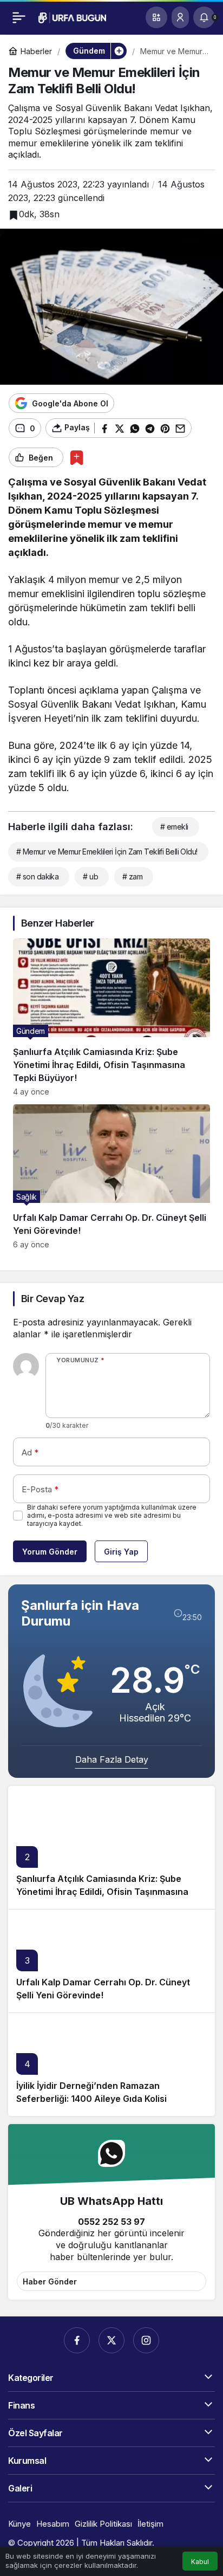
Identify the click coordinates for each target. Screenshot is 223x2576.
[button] (156, 17)
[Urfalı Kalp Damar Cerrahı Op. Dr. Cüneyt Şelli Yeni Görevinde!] (111, 1177)
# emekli (174, 827)
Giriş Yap (121, 1552)
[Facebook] (77, 2340)
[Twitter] (111, 2340)
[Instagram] (146, 2340)
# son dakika (37, 876)
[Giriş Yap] (180, 17)
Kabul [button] (200, 2562)
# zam (132, 876)
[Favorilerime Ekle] (77, 458)
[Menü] (19, 17)
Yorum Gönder (50, 1552)
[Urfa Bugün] (72, 17)
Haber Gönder (50, 2281)
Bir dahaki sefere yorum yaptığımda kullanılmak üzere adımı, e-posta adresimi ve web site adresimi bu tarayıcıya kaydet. (112, 1515)
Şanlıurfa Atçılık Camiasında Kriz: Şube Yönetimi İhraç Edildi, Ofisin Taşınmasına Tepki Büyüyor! (102, 1892)
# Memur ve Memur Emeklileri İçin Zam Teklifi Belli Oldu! (107, 852)
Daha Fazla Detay (112, 1759)
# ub (90, 876)
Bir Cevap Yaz (53, 1299)
